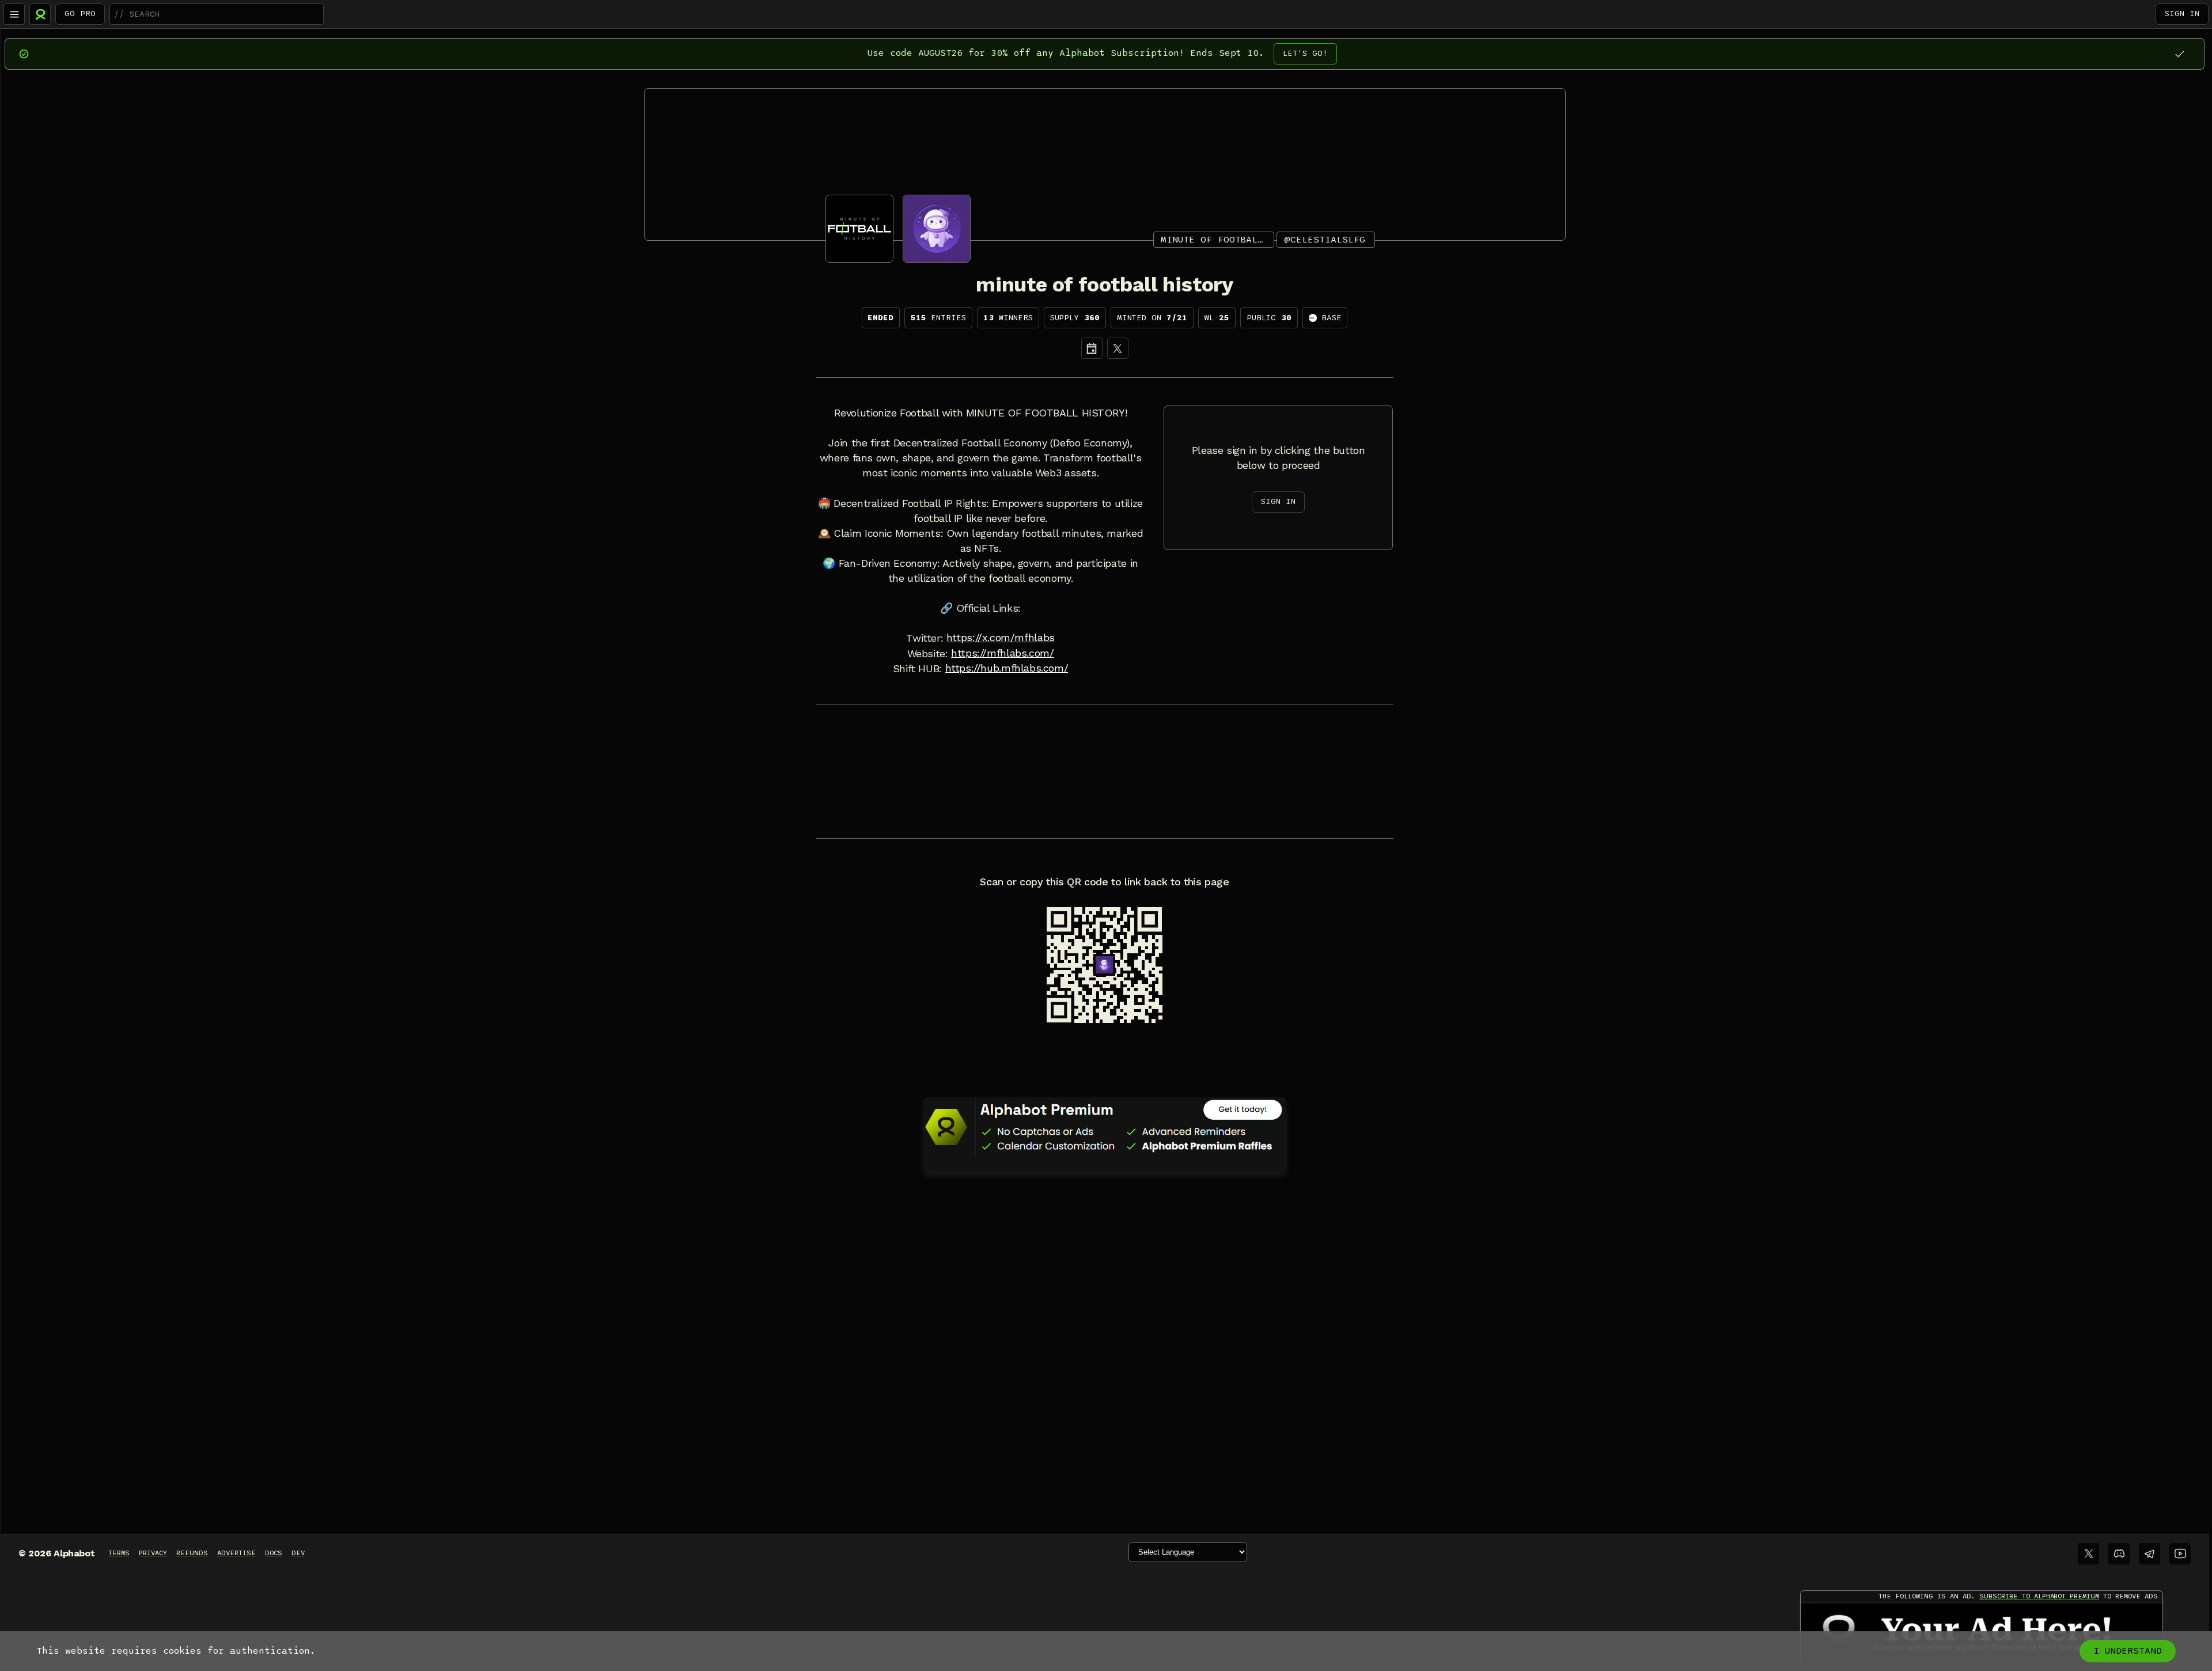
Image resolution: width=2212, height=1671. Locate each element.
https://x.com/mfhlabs (1001, 638)
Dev (298, 1553)
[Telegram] (2149, 1554)
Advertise (236, 1553)
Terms (119, 1553)
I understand (2128, 1651)
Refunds (192, 1553)
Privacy (153, 1553)
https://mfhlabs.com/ (1002, 653)
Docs (274, 1553)
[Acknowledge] (2179, 54)
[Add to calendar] (1092, 348)
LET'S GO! (1305, 53)
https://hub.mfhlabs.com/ (1007, 668)
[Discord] (2119, 1554)
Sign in (2182, 14)
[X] (1118, 348)
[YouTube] (2180, 1554)
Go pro (80, 14)
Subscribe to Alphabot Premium (2039, 1596)
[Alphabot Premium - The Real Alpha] (1105, 1127)
